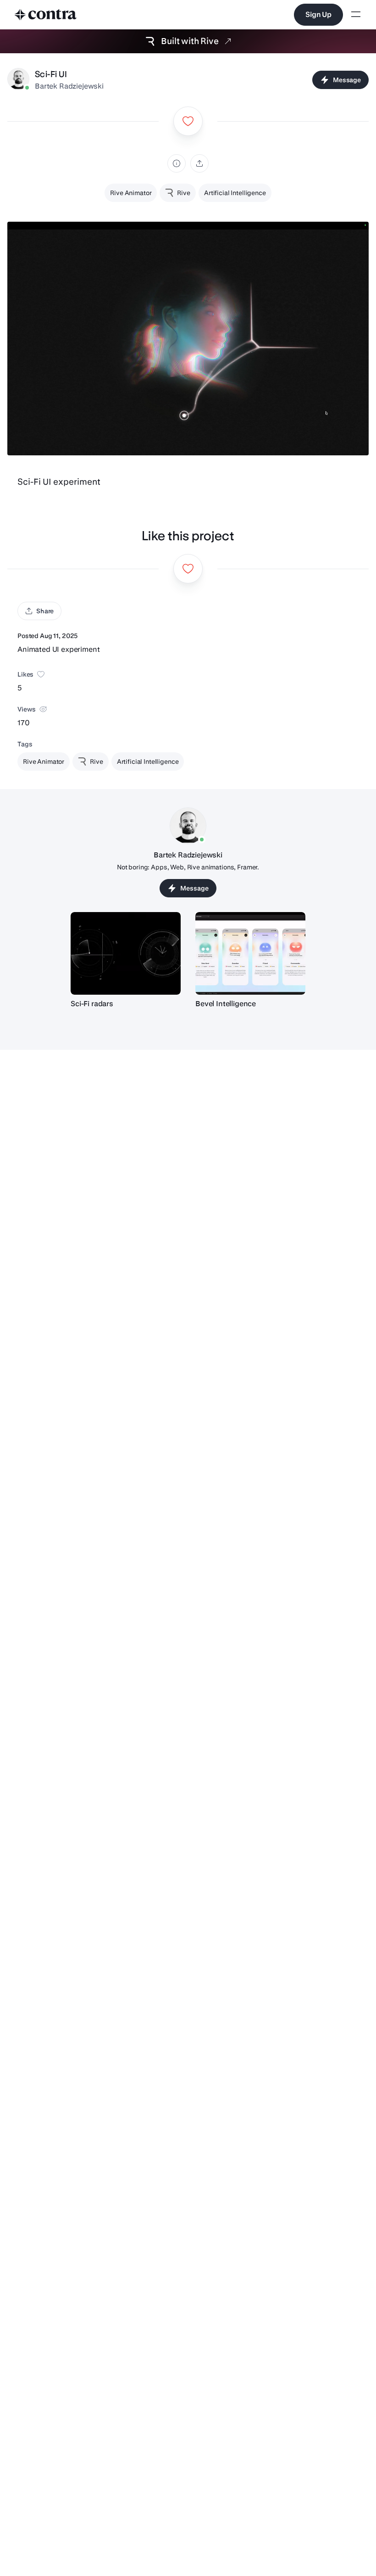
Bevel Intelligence (226, 1004)
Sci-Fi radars (92, 1004)
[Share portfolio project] (199, 163)
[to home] (46, 15)
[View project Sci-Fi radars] (126, 953)
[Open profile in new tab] (18, 80)
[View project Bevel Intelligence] (250, 953)
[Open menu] (356, 15)
